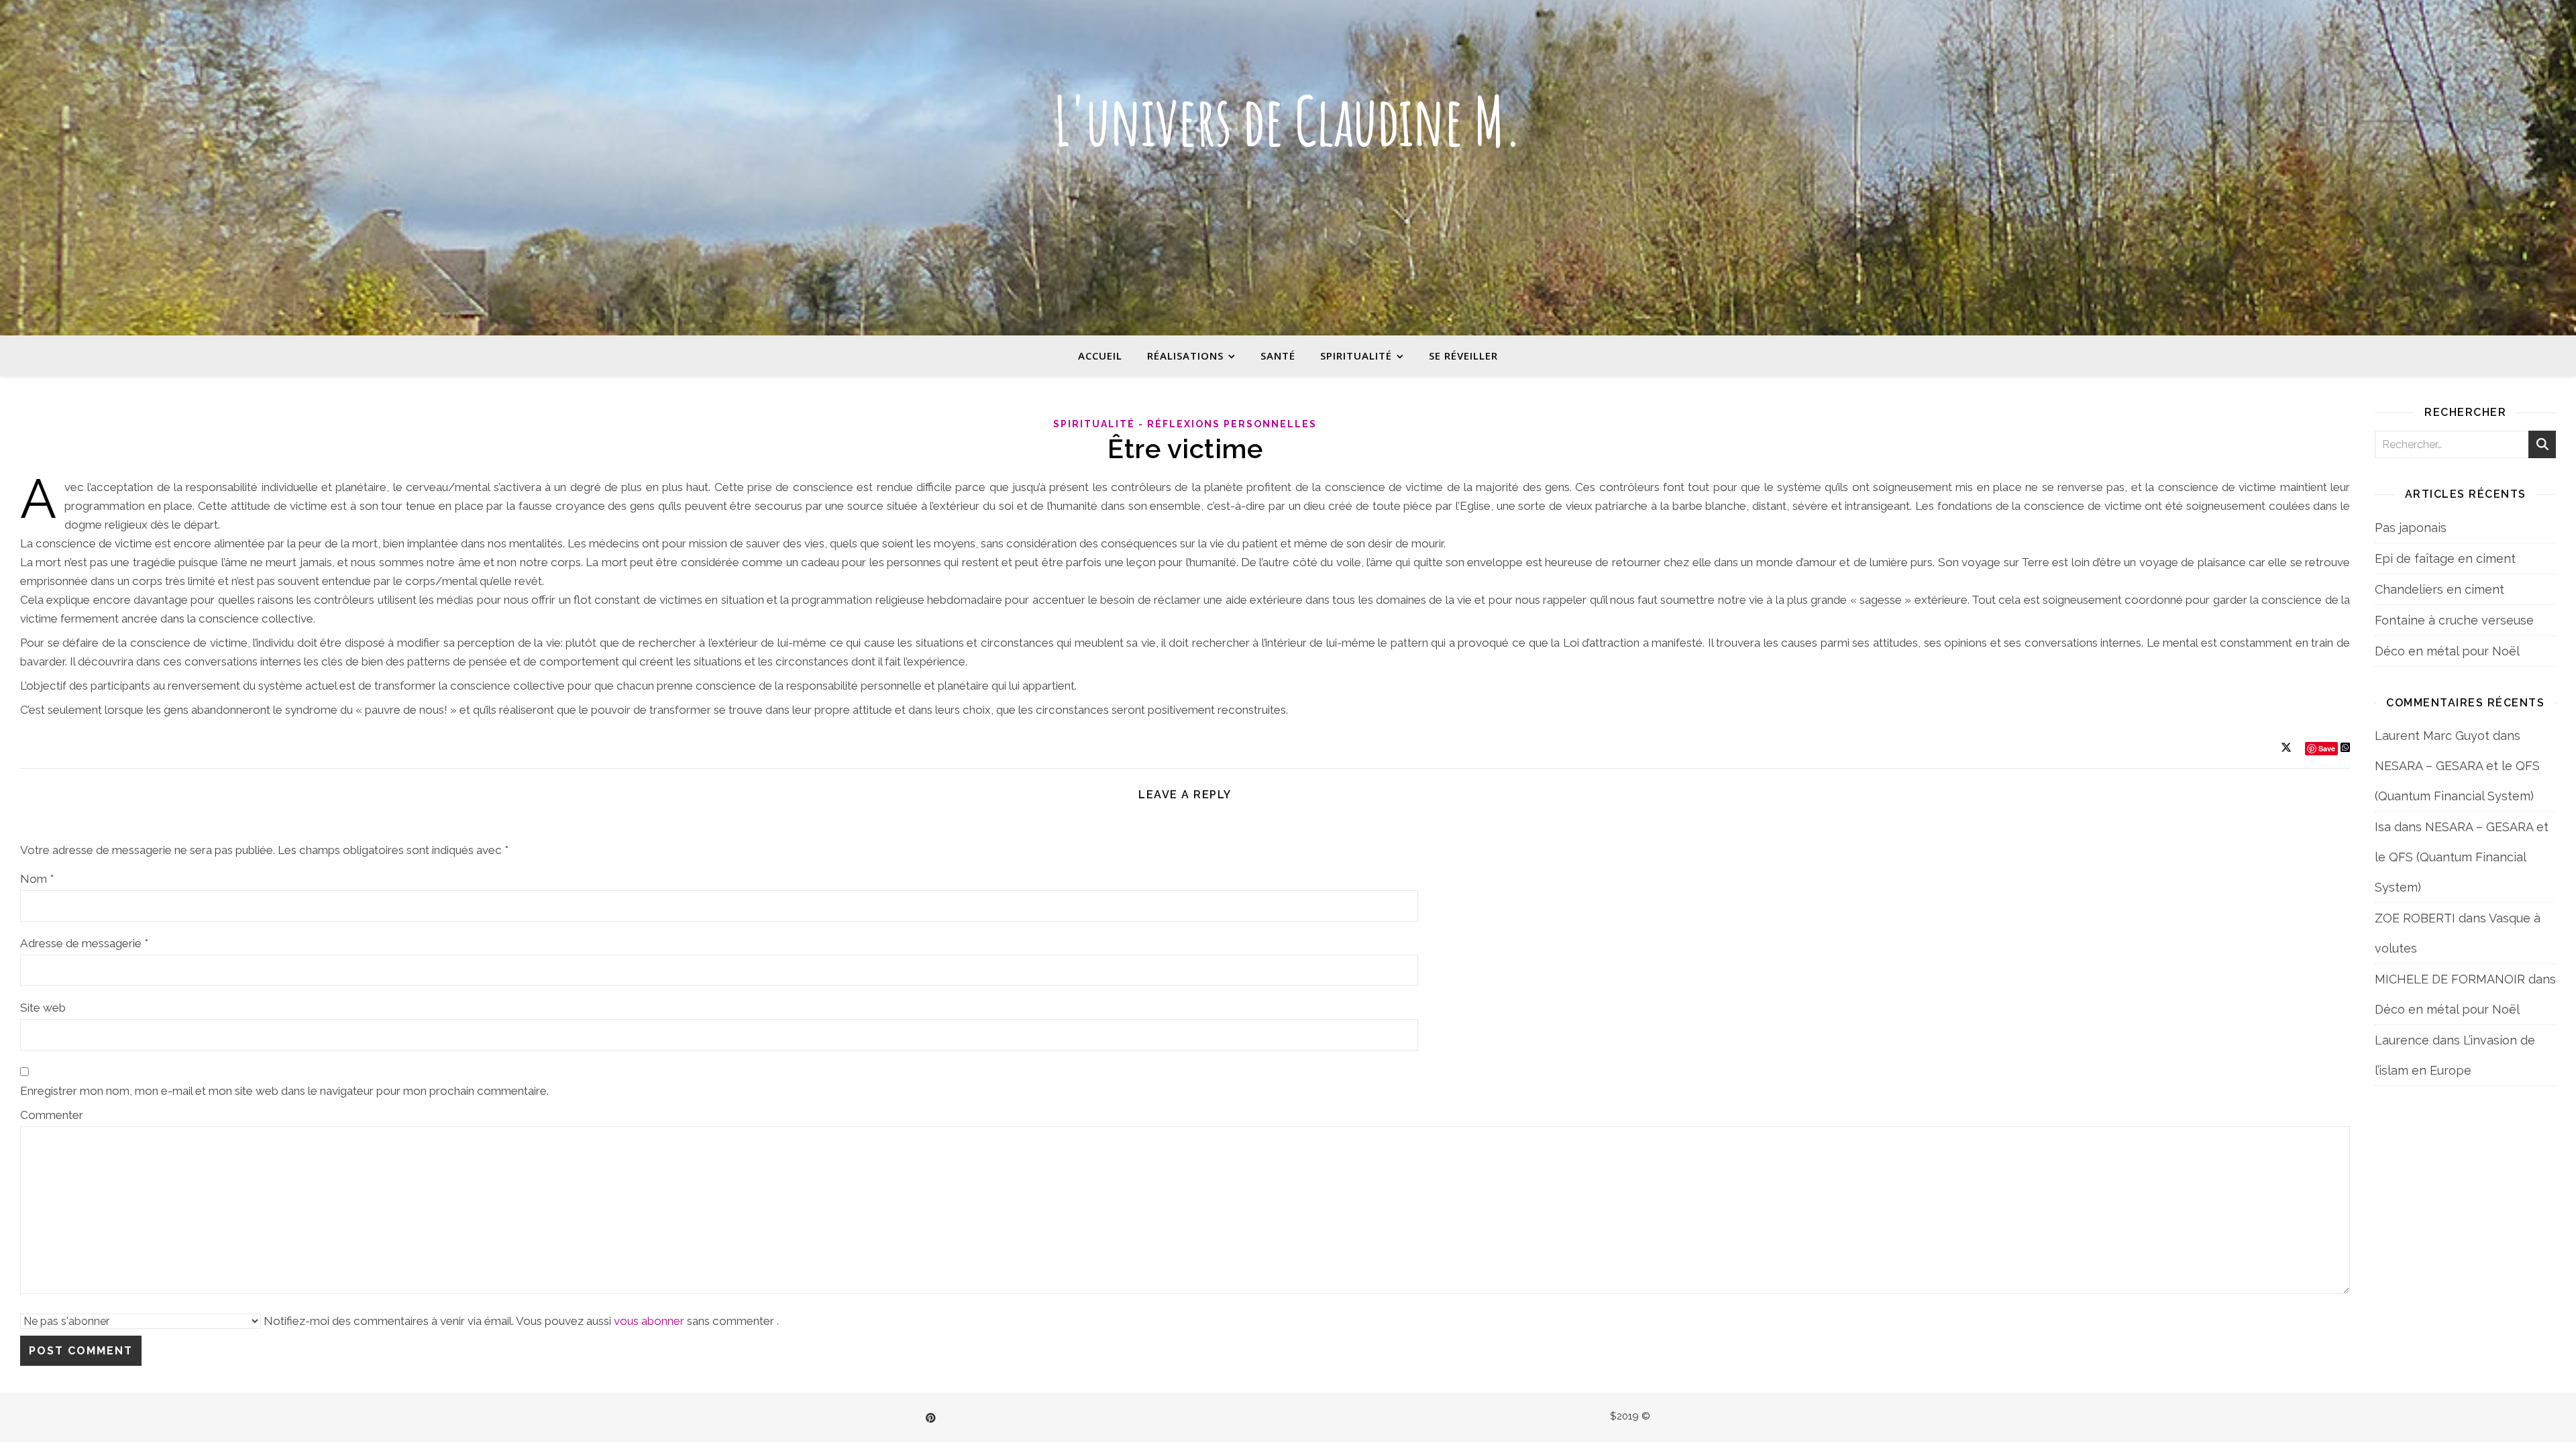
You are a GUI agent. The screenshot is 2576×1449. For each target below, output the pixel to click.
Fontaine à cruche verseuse (2454, 620)
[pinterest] (931, 1418)
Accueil (1100, 356)
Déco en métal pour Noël (2447, 651)
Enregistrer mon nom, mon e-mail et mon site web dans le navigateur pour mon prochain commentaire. (284, 1091)
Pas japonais (2411, 528)
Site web (43, 1008)
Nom (37, 879)
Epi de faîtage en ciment (2445, 558)
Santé (1278, 356)
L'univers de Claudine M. (1288, 121)
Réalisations (1185, 356)
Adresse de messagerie (84, 943)
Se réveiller (1463, 356)
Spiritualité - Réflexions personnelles (1185, 424)
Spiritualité (1356, 356)
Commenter (52, 1115)
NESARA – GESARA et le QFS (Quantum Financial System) (2462, 857)
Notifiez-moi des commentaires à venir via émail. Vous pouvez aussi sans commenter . (520, 1321)
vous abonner (649, 1321)
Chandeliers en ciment (2439, 589)
